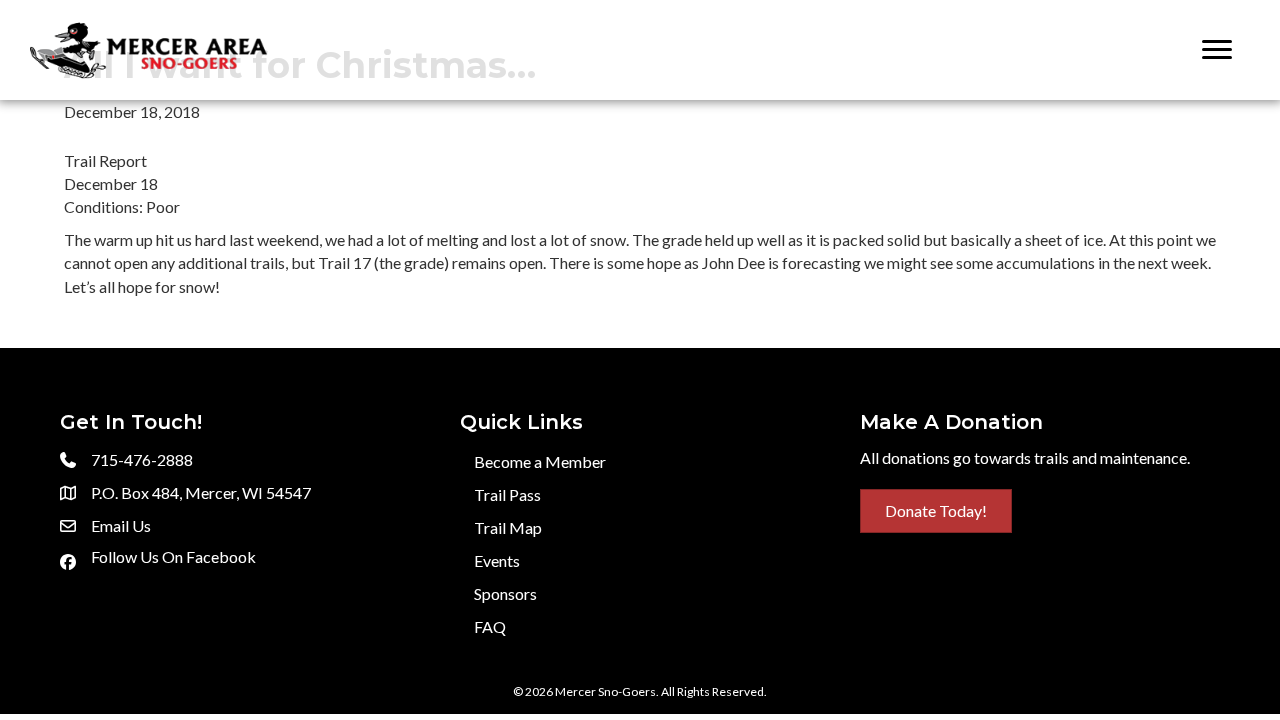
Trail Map (508, 527)
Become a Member (540, 461)
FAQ (490, 626)
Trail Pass (507, 494)
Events (497, 560)
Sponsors (505, 593)
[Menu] (1217, 50)
